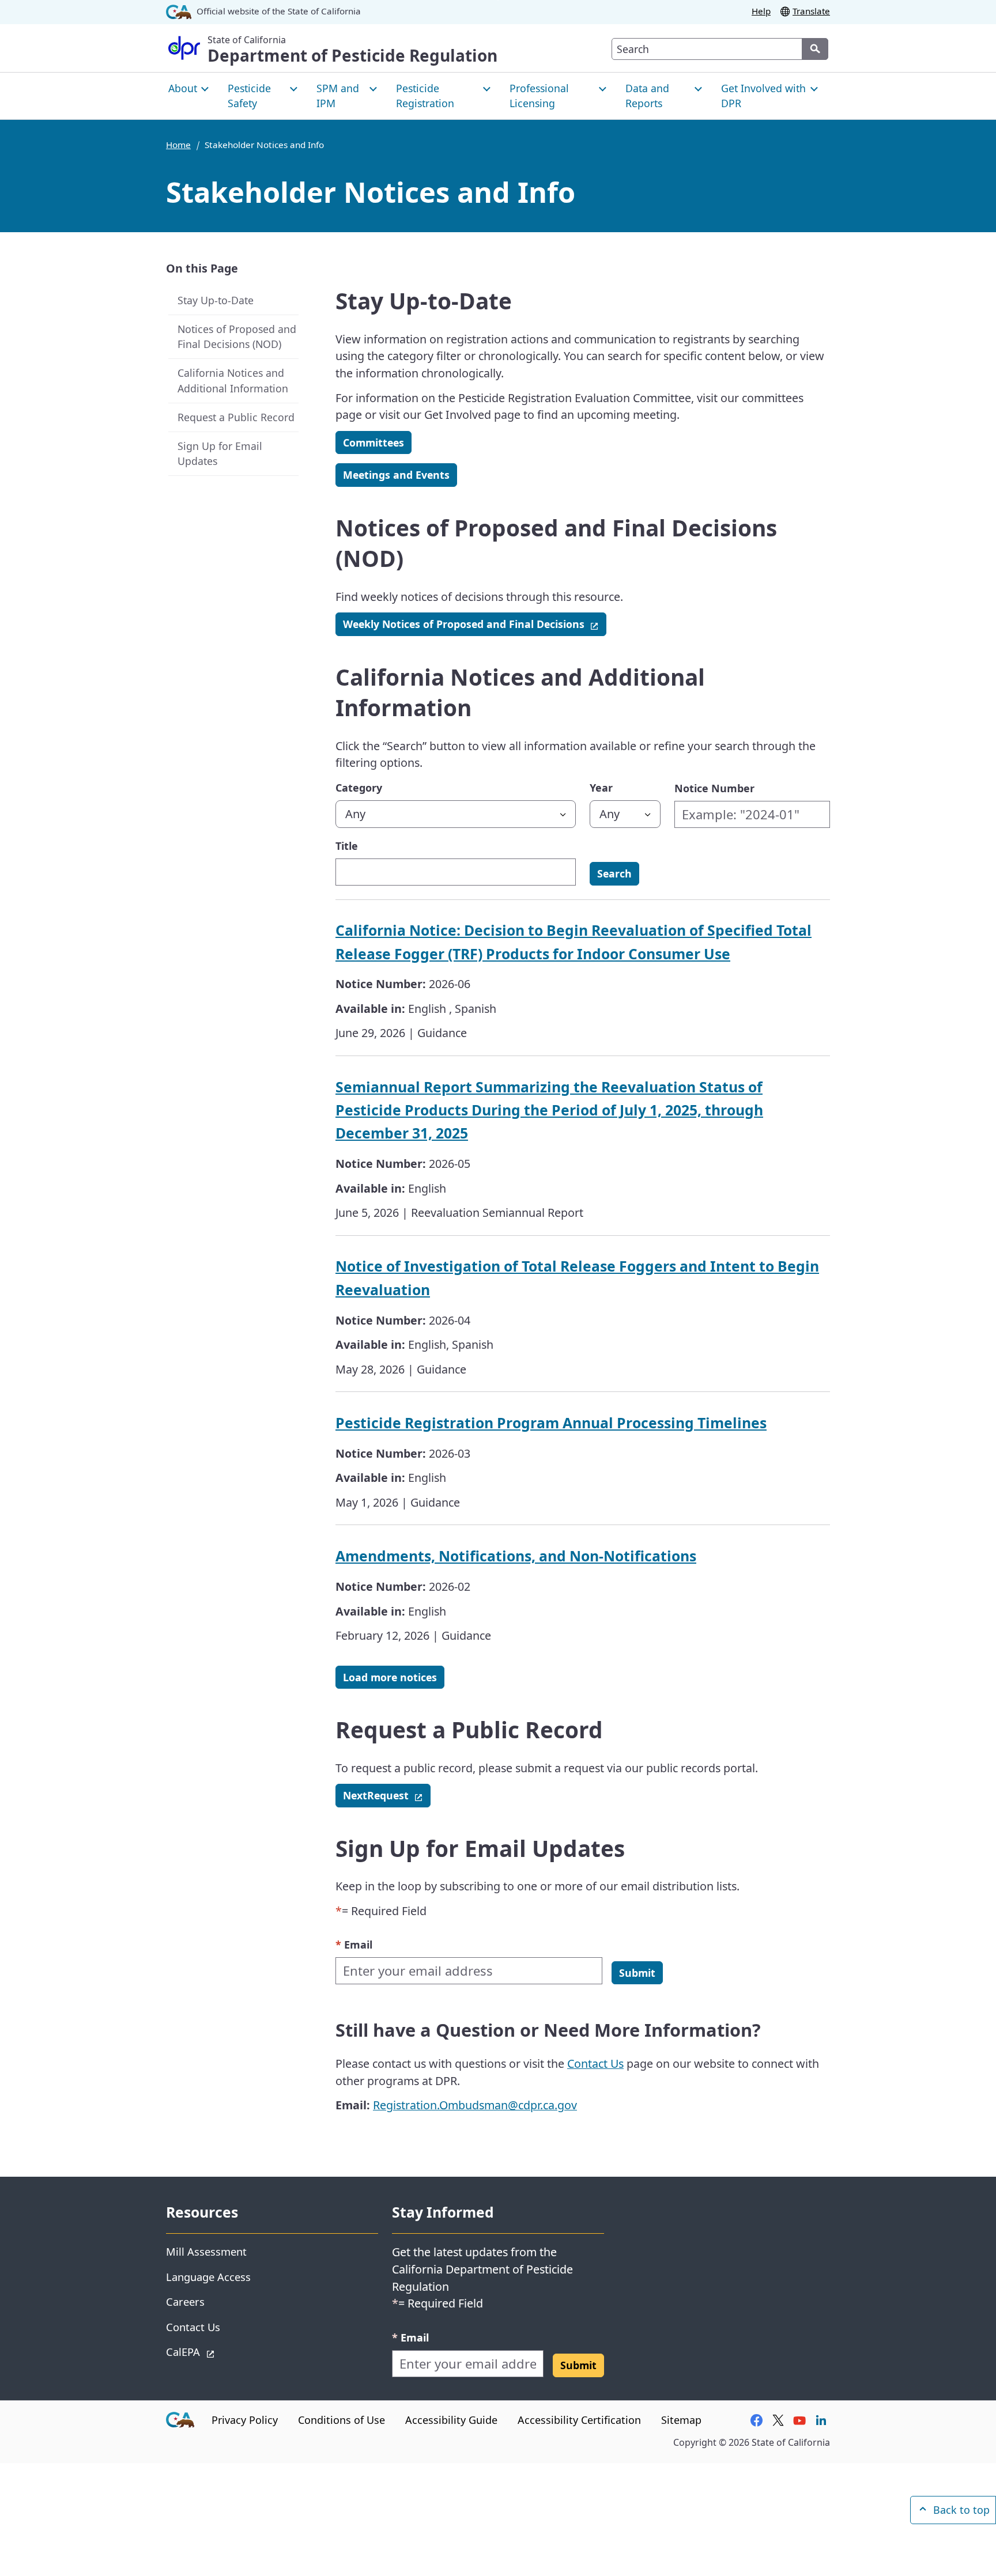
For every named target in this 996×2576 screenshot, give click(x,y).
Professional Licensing (539, 96)
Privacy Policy (245, 2420)
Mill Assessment (206, 2251)
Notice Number (714, 788)
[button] (637, 1973)
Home (178, 145)
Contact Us (595, 2064)
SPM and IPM (338, 96)
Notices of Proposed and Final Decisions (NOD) (237, 337)
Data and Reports (647, 96)
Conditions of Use (342, 2420)
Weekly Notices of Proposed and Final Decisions (475, 624)
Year (601, 788)
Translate (811, 11)
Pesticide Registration (425, 96)
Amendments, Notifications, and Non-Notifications (516, 1556)
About (183, 88)
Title (347, 846)
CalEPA (224, 2351)
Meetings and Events (396, 475)
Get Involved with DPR (763, 96)
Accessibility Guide (451, 2420)
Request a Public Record (236, 417)
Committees (373, 442)
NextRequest (387, 1795)
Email (354, 1944)
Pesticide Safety (249, 96)
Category (359, 788)
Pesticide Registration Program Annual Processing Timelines (551, 1423)
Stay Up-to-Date (216, 300)
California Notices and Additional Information (233, 381)
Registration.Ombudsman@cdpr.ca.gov (475, 2105)
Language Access (208, 2277)
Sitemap (681, 2420)
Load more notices (390, 1677)
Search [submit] (614, 873)
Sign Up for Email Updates (220, 454)
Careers (185, 2301)
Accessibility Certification (579, 2420)
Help (761, 11)
